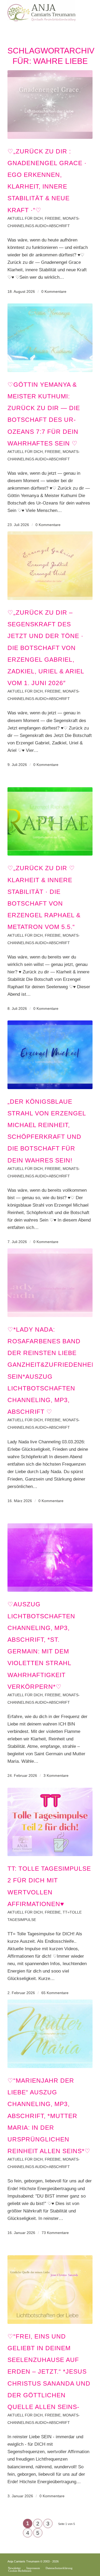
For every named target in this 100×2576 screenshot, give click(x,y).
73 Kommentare (55, 2233)
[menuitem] (14, 2568)
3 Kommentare (56, 1776)
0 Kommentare (54, 292)
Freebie (53, 218)
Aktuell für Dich (25, 218)
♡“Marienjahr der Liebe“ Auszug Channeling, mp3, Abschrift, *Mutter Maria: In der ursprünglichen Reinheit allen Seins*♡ (49, 2116)
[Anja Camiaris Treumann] (41, 11)
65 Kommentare (55, 1993)
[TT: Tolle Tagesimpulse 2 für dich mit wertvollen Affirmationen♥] (50, 1822)
